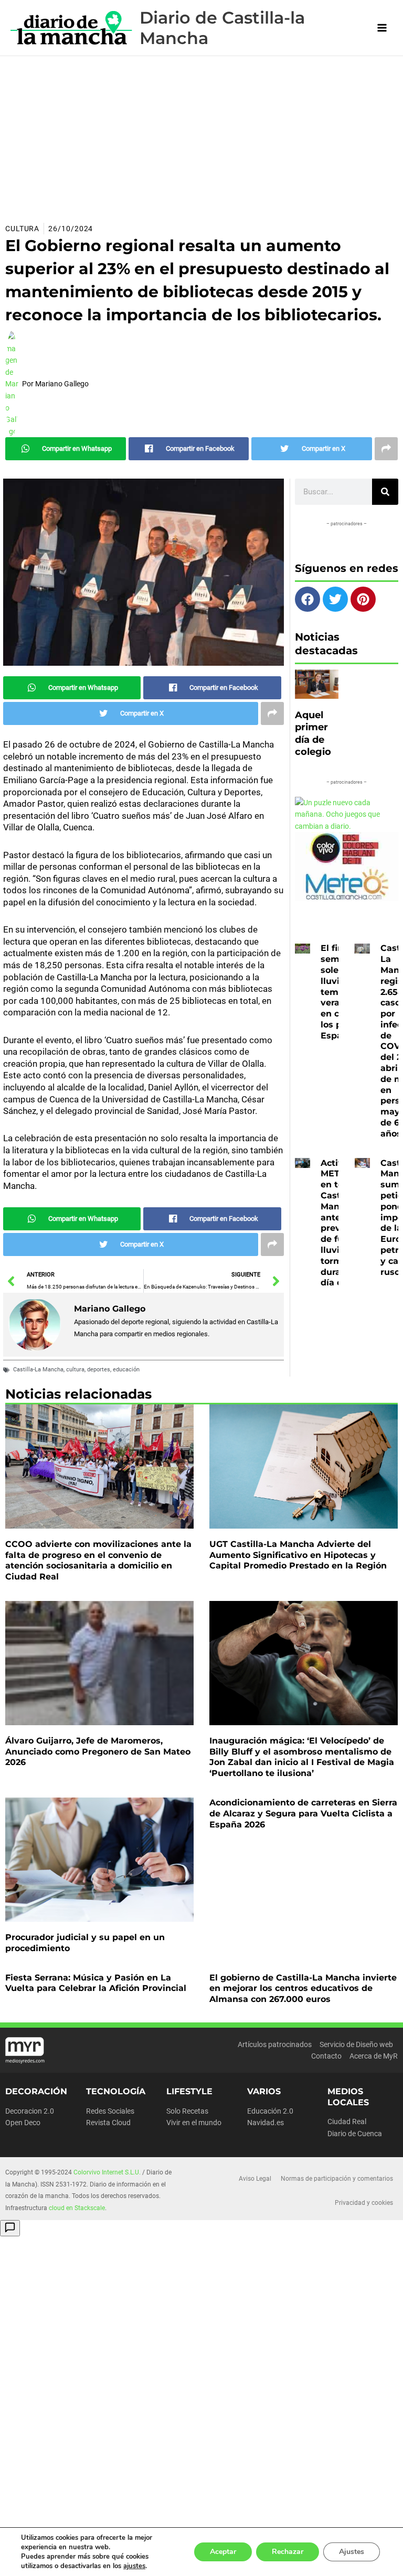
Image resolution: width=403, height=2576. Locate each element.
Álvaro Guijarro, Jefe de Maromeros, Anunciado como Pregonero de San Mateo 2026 (98, 1752)
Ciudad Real (347, 2122)
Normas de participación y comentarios (337, 2179)
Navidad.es (266, 2123)
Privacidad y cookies (364, 2203)
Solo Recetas (187, 2111)
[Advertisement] (201, 135)
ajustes (134, 2566)
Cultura (22, 229)
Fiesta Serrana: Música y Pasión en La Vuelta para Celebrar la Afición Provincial (96, 1983)
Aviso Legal (255, 2179)
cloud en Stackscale (77, 2208)
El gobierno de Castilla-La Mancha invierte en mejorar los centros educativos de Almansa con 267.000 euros (303, 1989)
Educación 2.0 (270, 2111)
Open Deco (23, 2123)
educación (126, 1370)
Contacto (326, 2056)
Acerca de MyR (374, 2056)
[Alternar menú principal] (382, 28)
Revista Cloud (108, 2123)
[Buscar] (385, 492)
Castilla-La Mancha (38, 1370)
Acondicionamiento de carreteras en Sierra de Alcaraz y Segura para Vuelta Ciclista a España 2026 (303, 1814)
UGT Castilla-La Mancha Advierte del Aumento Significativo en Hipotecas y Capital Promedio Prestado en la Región (298, 1555)
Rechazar (288, 2552)
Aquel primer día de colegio (313, 733)
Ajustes (352, 2552)
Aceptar (223, 2552)
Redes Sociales (110, 2111)
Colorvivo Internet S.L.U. (107, 2172)
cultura (75, 1370)
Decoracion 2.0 (30, 2111)
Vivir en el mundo (194, 2123)
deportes (99, 1370)
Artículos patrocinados (275, 2044)
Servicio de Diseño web (356, 2044)
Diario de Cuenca (355, 2134)
